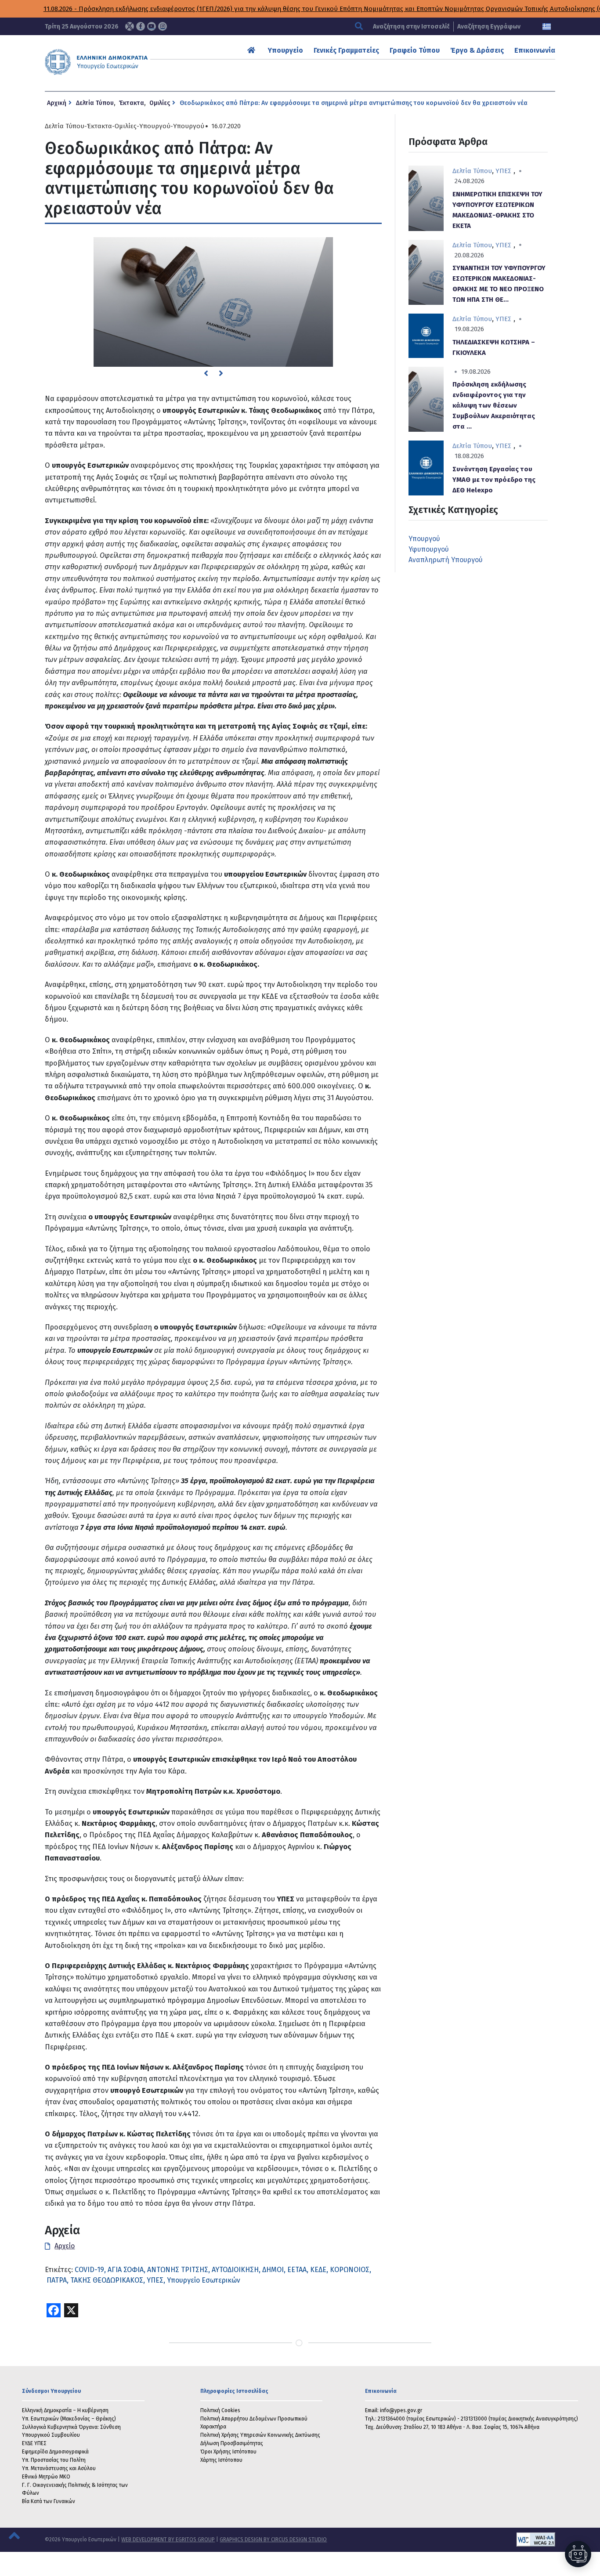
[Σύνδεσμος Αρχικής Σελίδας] (252, 50)
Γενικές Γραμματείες (346, 50)
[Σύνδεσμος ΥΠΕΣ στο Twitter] (130, 26)
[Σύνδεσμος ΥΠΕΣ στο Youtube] (152, 26)
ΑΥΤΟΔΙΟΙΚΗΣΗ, (236, 2270)
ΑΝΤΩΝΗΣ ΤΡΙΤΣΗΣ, (179, 2270)
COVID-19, (90, 2270)
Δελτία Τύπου (95, 103)
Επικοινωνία (535, 50)
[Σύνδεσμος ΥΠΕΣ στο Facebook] (141, 26)
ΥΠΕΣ (503, 171)
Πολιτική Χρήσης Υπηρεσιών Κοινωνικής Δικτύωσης (260, 2435)
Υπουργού (155, 126)
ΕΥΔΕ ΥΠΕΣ (34, 2443)
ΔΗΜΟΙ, (274, 2270)
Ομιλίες (160, 103)
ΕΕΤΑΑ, (298, 2270)
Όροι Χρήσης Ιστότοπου (228, 2452)
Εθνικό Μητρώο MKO (46, 2477)
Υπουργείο (286, 50)
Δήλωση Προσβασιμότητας (232, 2443)
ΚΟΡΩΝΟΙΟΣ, (351, 2270)
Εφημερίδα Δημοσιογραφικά (55, 2452)
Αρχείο (65, 2246)
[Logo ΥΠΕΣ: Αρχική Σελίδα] (119, 62)
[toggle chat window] (578, 2554)
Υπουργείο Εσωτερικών (204, 2280)
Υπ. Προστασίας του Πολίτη (54, 2460)
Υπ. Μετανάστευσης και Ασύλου (59, 2468)
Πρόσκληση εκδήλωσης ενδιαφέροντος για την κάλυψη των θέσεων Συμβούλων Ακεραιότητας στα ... (494, 405)
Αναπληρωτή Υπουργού (446, 560)
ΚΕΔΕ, (319, 2270)
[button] (206, 373)
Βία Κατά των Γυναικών (49, 2501)
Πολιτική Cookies (220, 2410)
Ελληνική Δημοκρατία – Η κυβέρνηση (65, 2410)
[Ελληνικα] (547, 27)
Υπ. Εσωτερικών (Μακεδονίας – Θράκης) (69, 2419)
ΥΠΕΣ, (156, 2280)
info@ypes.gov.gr (401, 2410)
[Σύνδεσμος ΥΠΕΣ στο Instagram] (163, 26)
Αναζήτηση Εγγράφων (489, 27)
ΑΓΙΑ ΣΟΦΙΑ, (127, 2270)
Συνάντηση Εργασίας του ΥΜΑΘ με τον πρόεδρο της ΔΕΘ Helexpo (494, 480)
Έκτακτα (132, 103)
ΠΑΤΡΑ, (58, 2280)
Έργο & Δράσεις (477, 50)
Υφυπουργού (429, 549)
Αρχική (57, 103)
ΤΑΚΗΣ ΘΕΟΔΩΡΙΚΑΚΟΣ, (108, 2280)
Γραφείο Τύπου (415, 50)
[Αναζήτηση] (360, 27)
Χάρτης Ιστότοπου (221, 2460)
